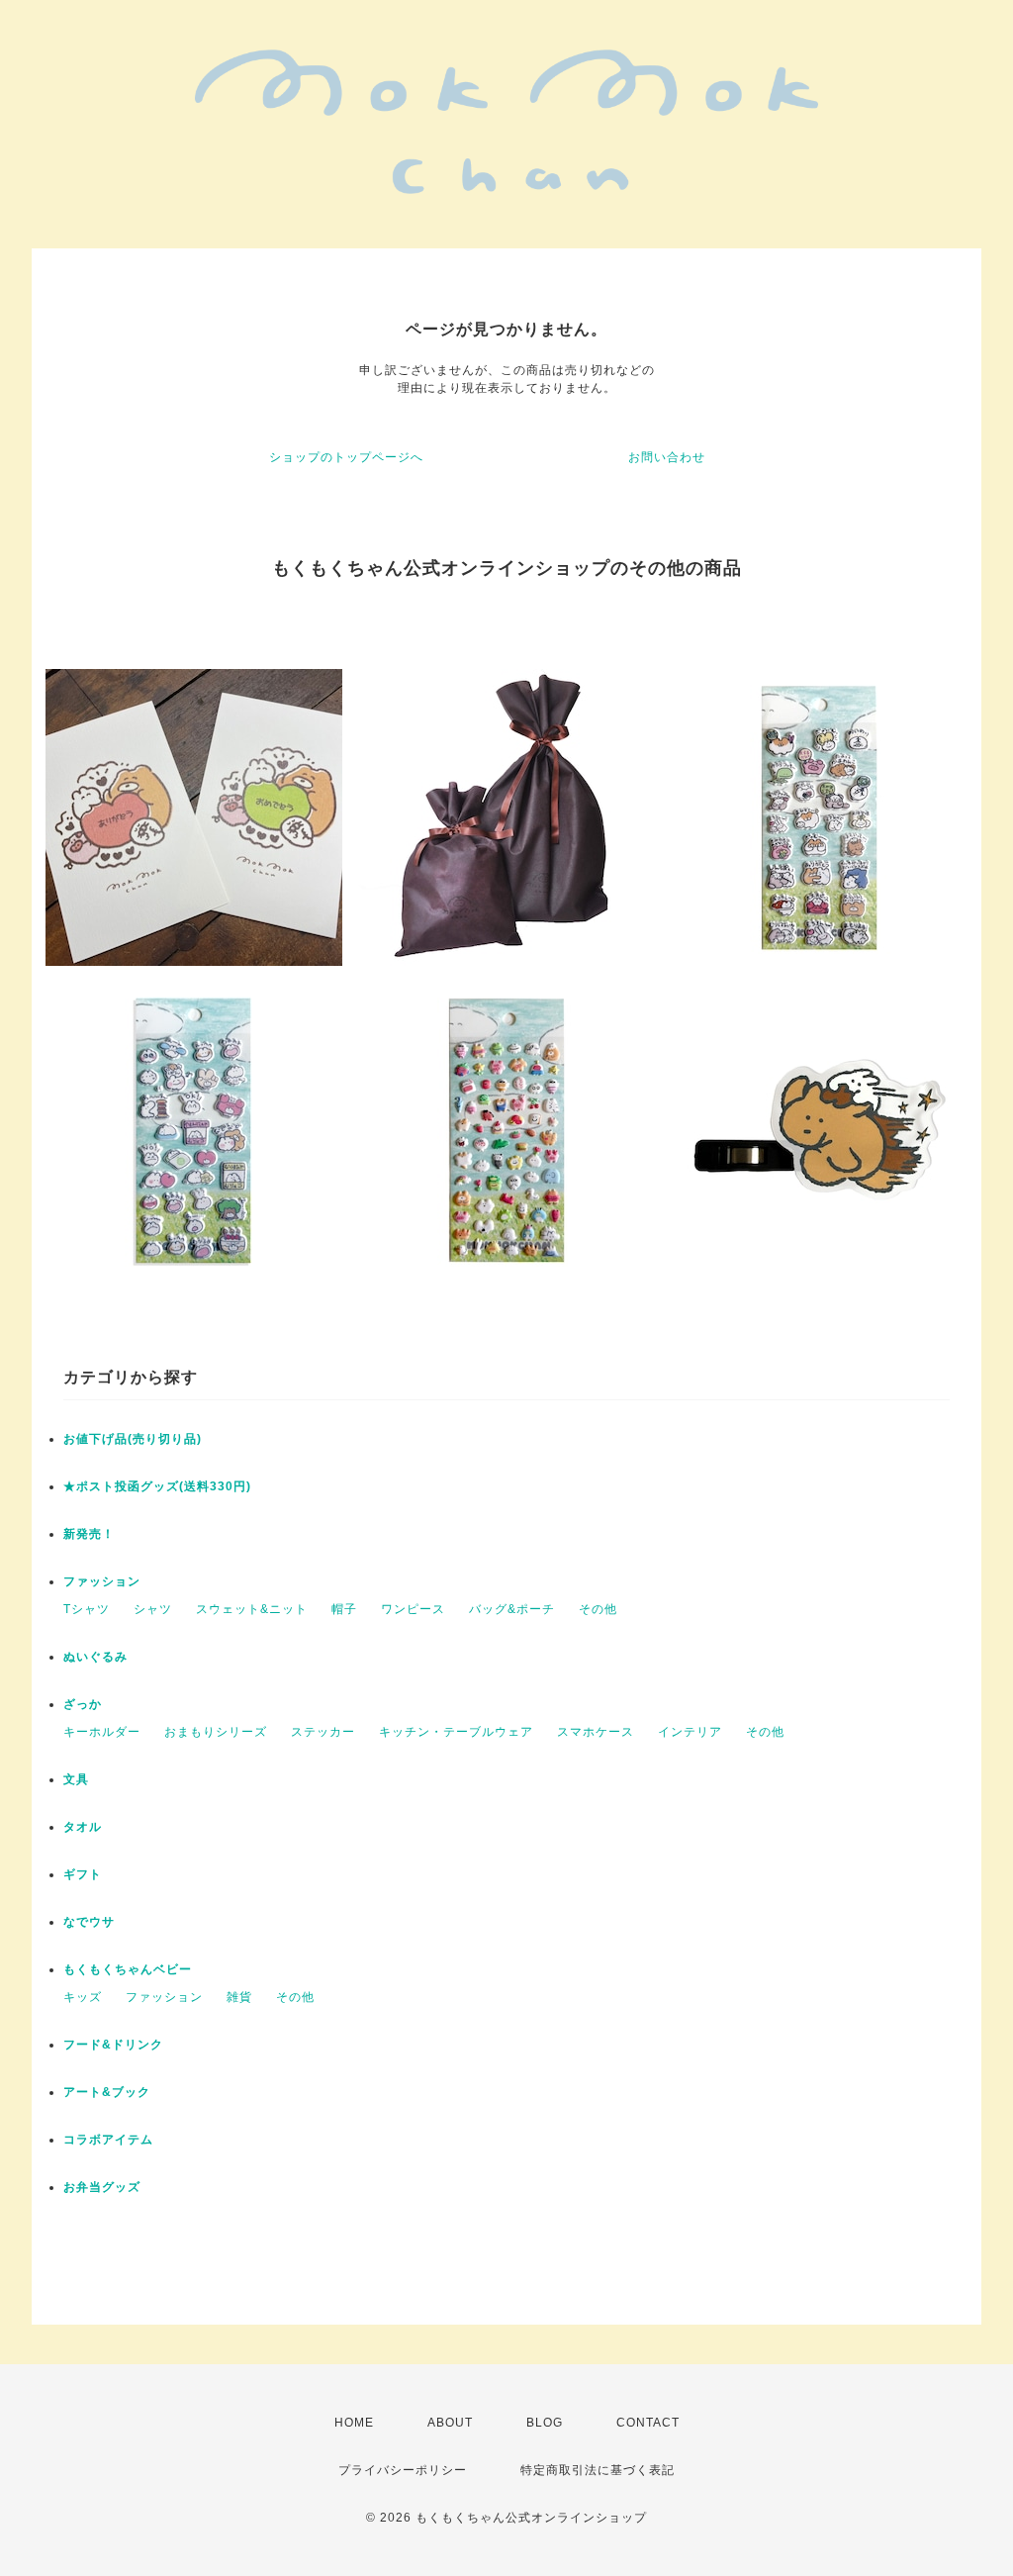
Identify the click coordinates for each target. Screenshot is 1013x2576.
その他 (598, 1609)
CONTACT (648, 2423)
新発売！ (89, 1534)
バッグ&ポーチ (512, 1609)
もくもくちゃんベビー (128, 1969)
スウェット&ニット (252, 1609)
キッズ (83, 1997)
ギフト (83, 1874)
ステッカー (323, 1732)
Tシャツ (87, 1609)
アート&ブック (107, 2092)
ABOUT (450, 2423)
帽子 (344, 1609)
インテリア (690, 1732)
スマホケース (596, 1732)
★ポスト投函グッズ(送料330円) (157, 1486)
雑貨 (239, 1997)
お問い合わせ (667, 457)
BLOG (545, 2423)
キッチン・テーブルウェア (456, 1732)
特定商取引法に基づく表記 (598, 2470)
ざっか (83, 1704)
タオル (83, 1827)
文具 (76, 1779)
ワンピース (413, 1609)
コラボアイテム (108, 2140)
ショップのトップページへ (346, 457)
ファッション (102, 1581)
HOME (354, 2423)
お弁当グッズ (102, 2187)
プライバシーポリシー (403, 2470)
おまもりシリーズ (216, 1732)
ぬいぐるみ (95, 1657)
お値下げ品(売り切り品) (133, 1439)
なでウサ (89, 1922)
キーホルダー (102, 1732)
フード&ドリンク (113, 2045)
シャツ (153, 1609)
